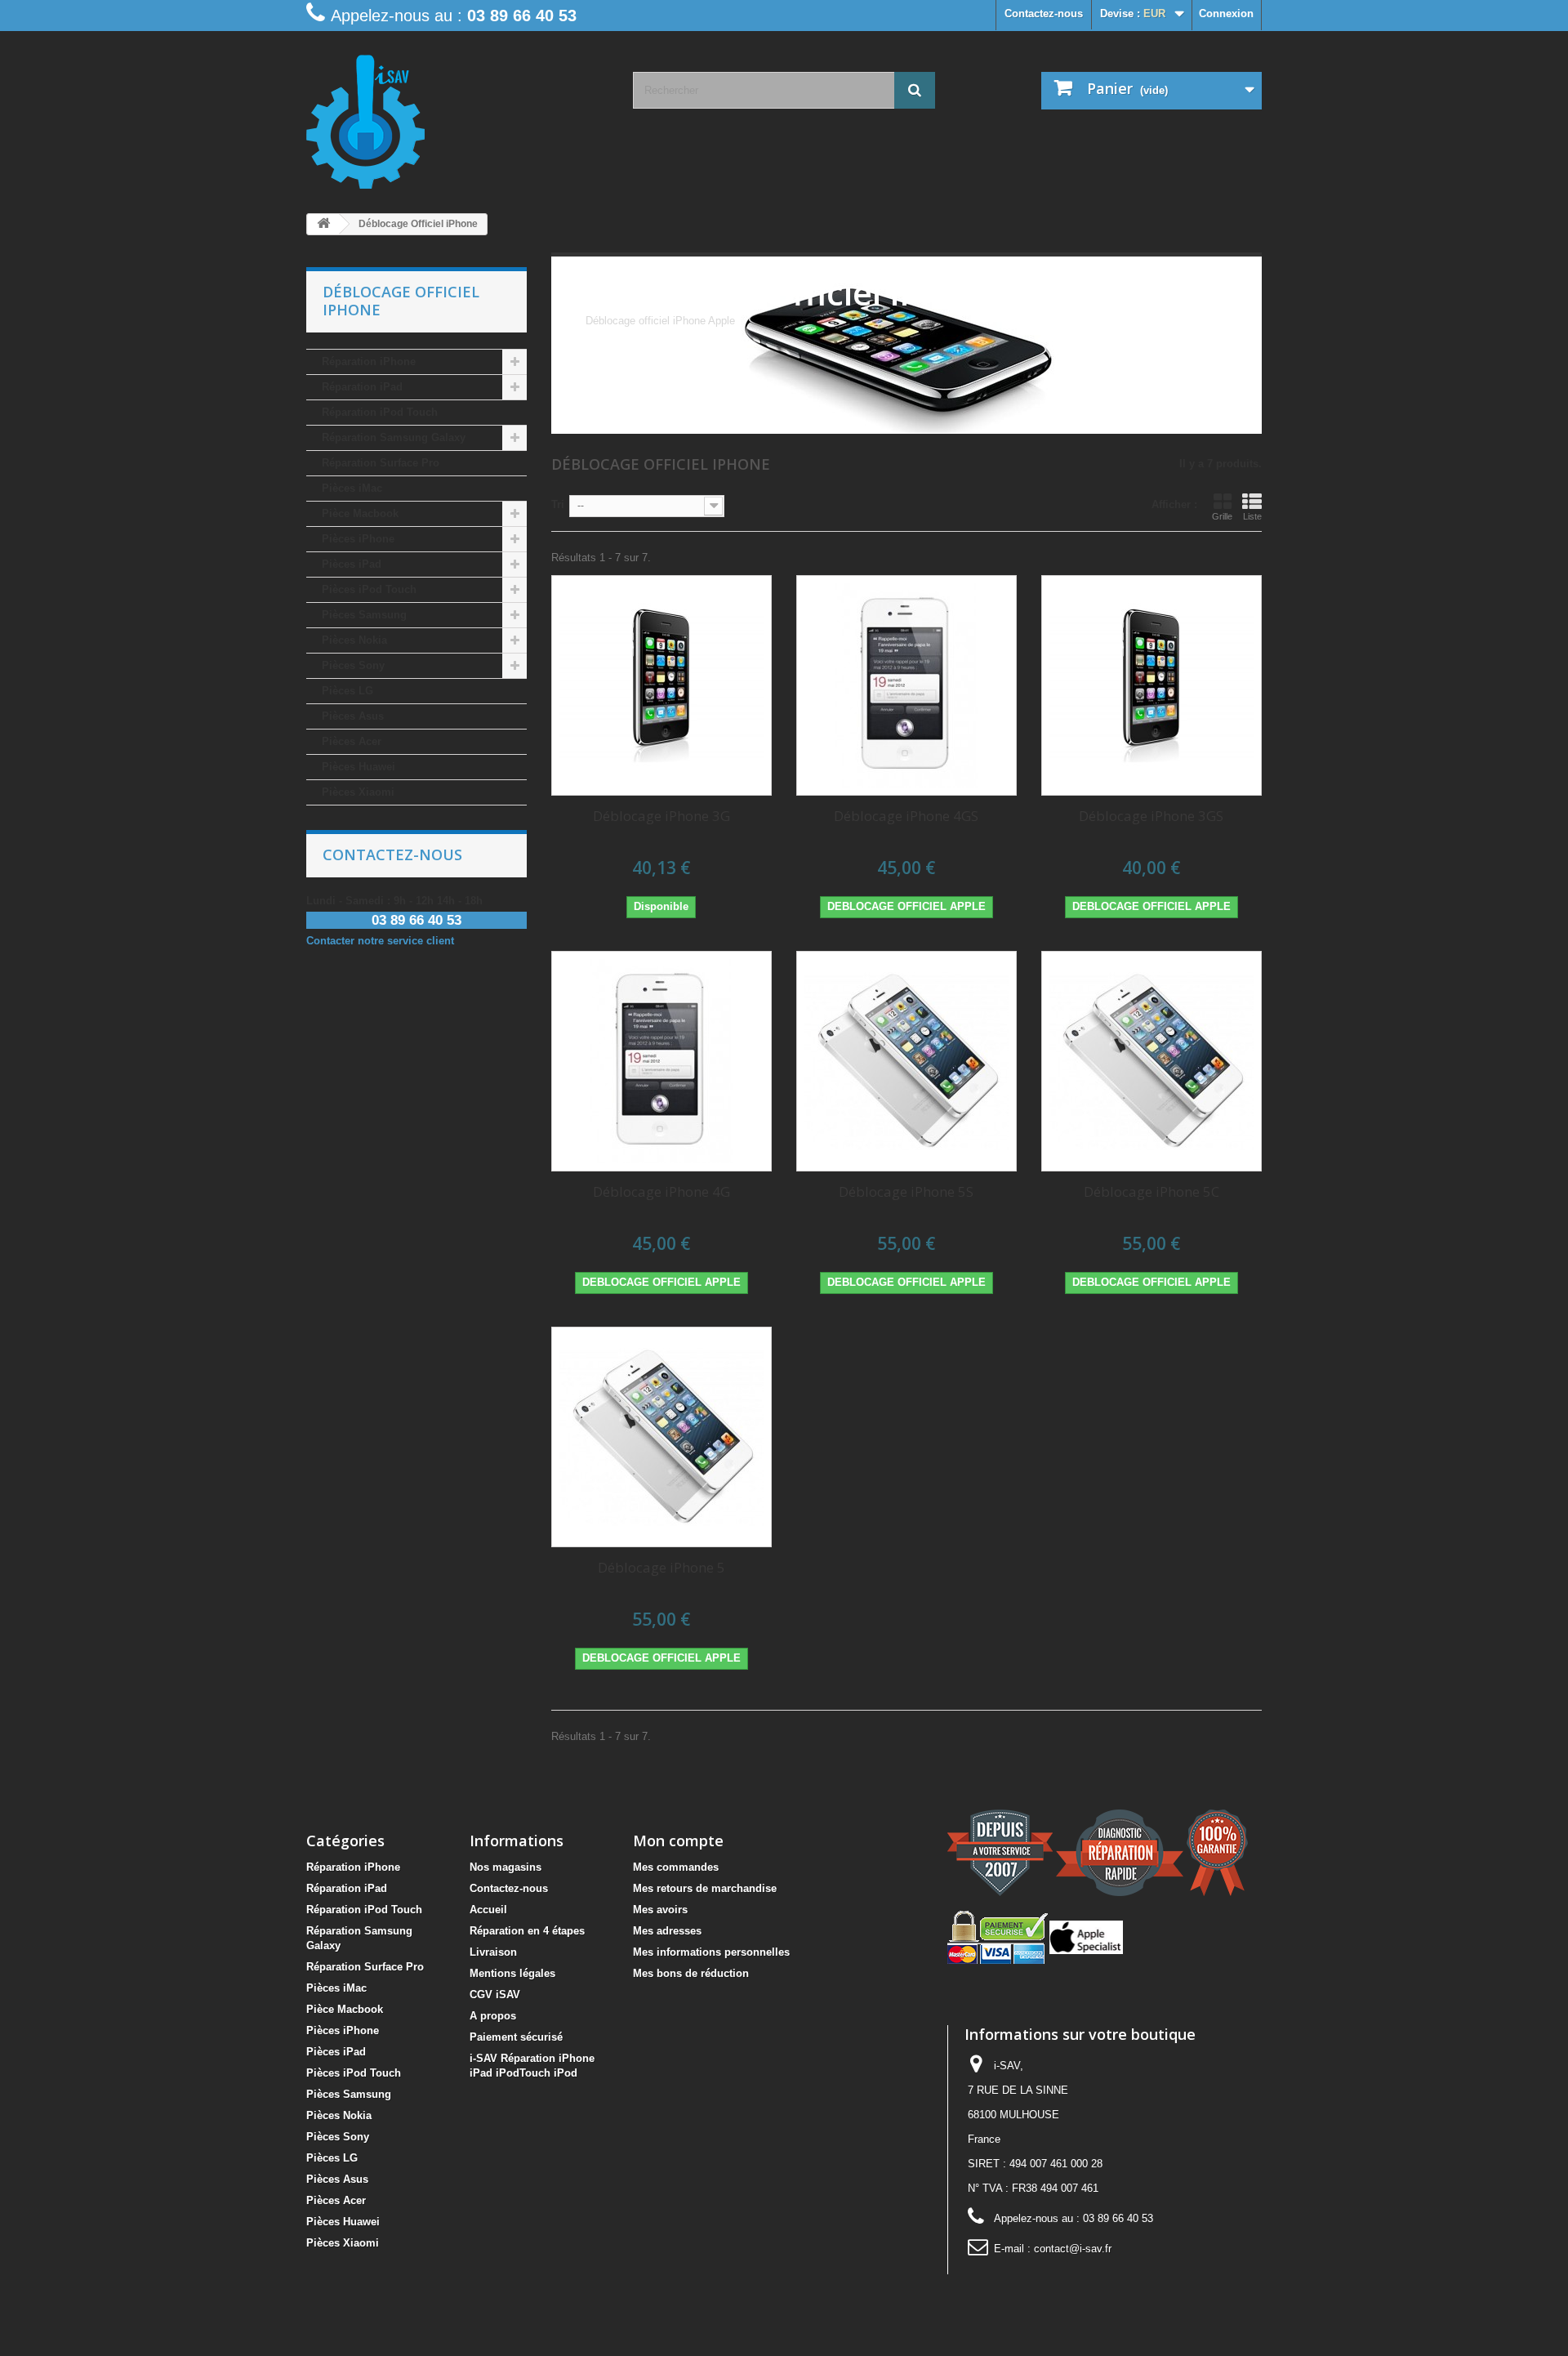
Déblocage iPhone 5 (661, 1567)
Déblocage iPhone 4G (661, 1191)
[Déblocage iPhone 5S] (906, 1061)
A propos (493, 2016)
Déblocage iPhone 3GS (1151, 816)
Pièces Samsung (364, 615)
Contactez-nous (1044, 13)
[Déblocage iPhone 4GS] (906, 685)
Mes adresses (667, 1931)
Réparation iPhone (369, 361)
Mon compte (678, 1841)
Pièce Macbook (360, 513)
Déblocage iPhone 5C (1151, 1191)
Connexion (1226, 13)
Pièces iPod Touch (369, 589)
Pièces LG (347, 691)
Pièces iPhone (358, 539)
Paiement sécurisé (516, 2037)
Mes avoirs (660, 1910)
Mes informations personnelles (711, 1952)
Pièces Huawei (359, 767)
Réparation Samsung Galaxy (394, 437)
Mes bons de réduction (691, 1973)
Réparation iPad (362, 387)
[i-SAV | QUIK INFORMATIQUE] (457, 116)
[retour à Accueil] (323, 224)
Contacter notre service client (380, 941)
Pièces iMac (352, 488)
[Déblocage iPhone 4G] (661, 1061)
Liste (1252, 516)
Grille (1222, 516)
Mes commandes (676, 1867)
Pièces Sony (353, 665)
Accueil (488, 1910)
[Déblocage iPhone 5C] (1151, 1061)
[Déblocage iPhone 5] (661, 1437)
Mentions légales (512, 1973)
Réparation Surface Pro (381, 463)
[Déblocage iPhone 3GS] (1151, 685)
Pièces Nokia (354, 640)
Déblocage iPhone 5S (906, 1191)
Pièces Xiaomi (358, 792)
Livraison (493, 1952)
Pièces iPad (352, 564)
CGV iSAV (495, 1995)
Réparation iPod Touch (380, 412)
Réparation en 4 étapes (527, 1931)
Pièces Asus (353, 716)
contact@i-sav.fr (1073, 2249)
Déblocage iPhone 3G (661, 816)
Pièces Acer (352, 741)
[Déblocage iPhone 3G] (661, 685)
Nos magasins (506, 1867)
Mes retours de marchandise (705, 1888)
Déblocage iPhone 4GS (906, 816)
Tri (558, 504)
